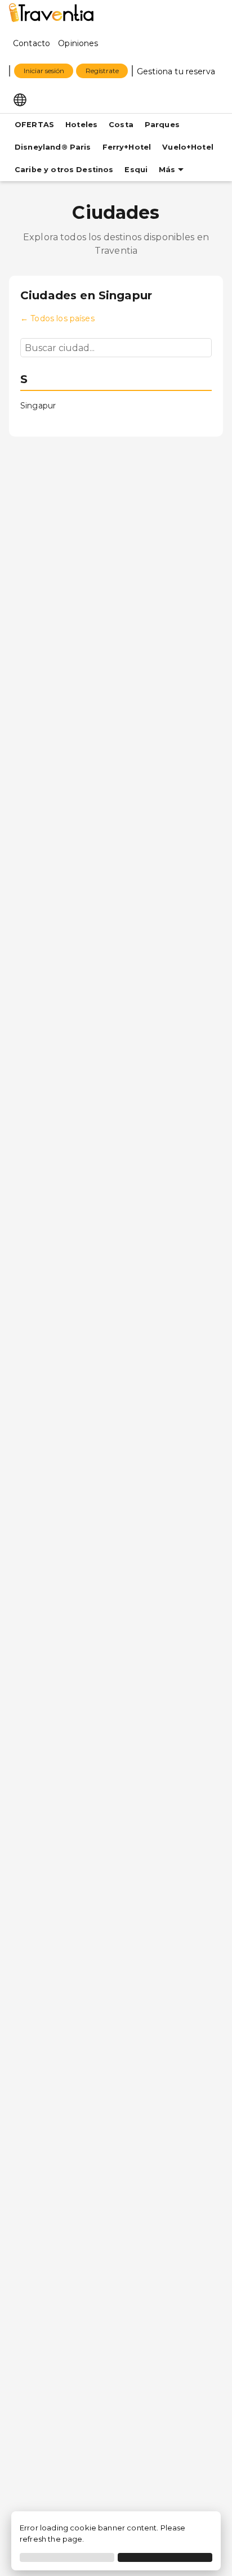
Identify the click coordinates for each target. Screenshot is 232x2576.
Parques (162, 125)
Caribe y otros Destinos (64, 170)
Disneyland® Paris (53, 147)
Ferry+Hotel (127, 147)
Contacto (32, 43)
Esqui (136, 170)
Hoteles (81, 125)
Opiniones (78, 43)
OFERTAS (34, 125)
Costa (121, 125)
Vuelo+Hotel (188, 147)
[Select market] (20, 99)
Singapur (38, 406)
